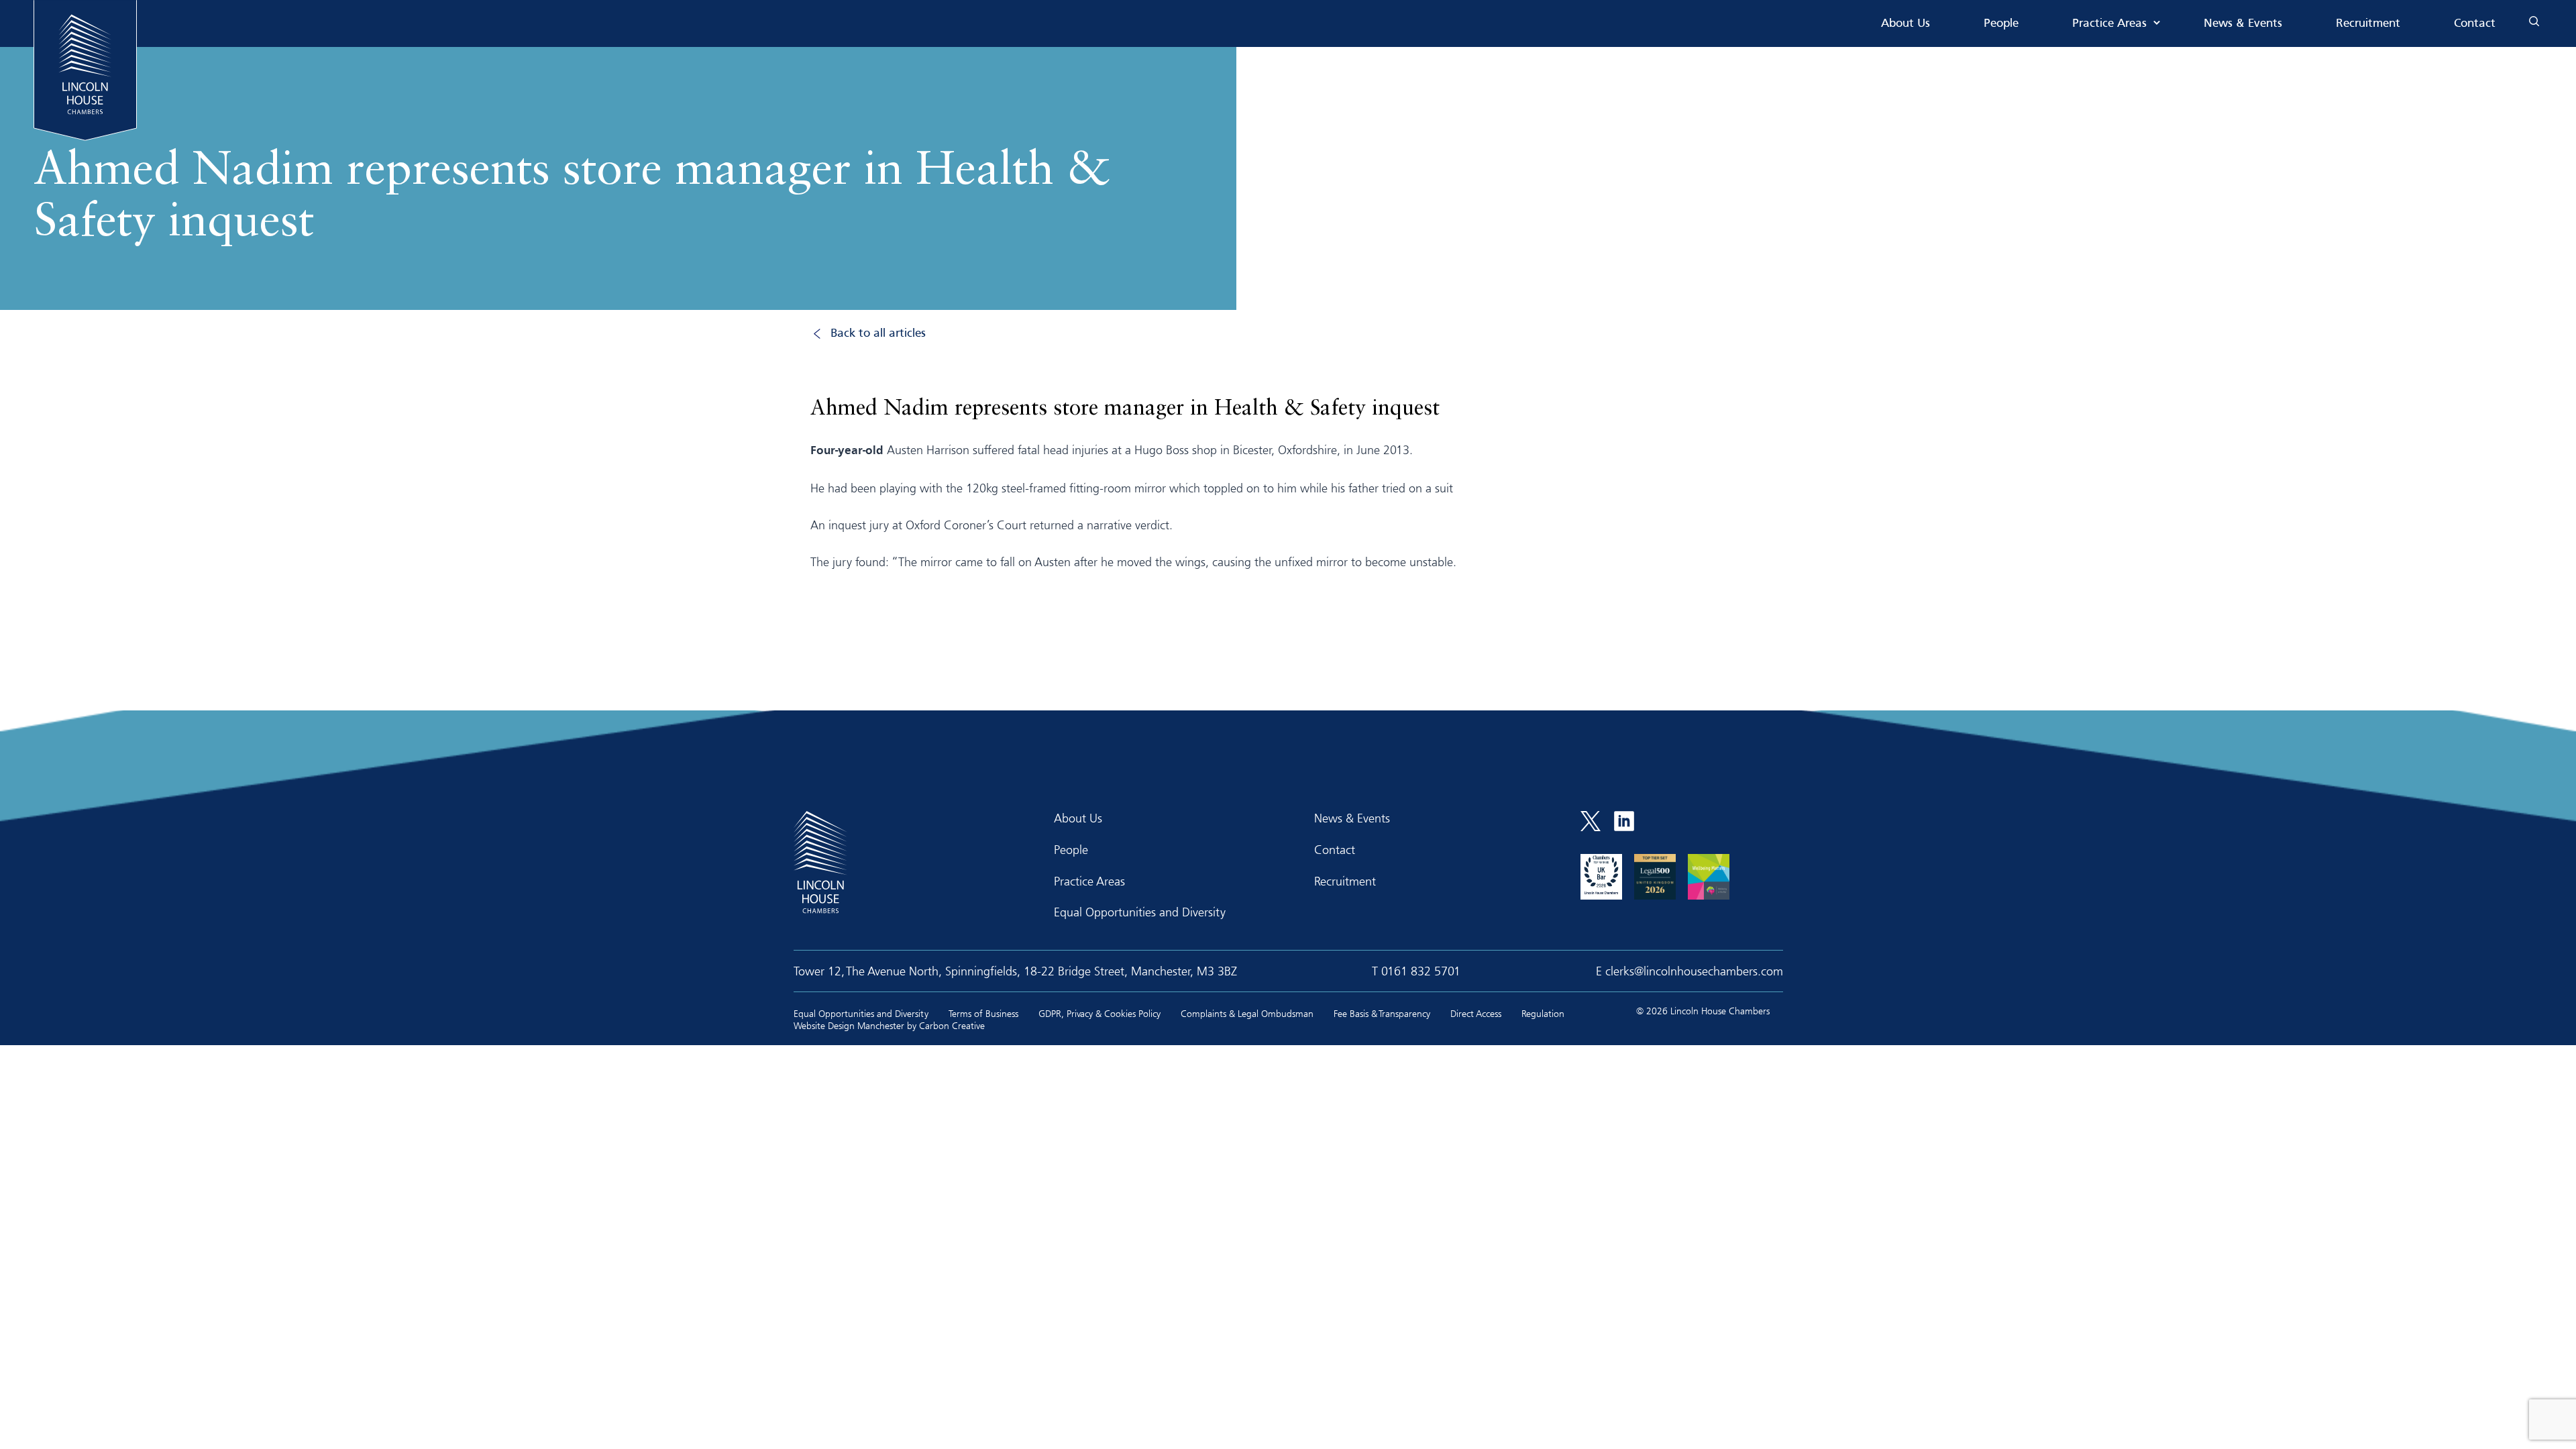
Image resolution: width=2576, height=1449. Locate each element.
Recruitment (2368, 24)
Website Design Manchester (849, 1025)
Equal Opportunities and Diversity (1140, 912)
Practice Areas (2109, 24)
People (2001, 24)
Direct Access (1476, 1013)
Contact (2475, 24)
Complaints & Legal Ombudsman (1247, 1013)
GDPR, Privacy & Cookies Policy (1099, 1013)
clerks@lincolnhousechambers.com (1694, 971)
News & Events (2243, 24)
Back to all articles (878, 334)
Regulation (1543, 1013)
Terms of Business (983, 1013)
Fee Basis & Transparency (1382, 1013)
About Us (1906, 24)
